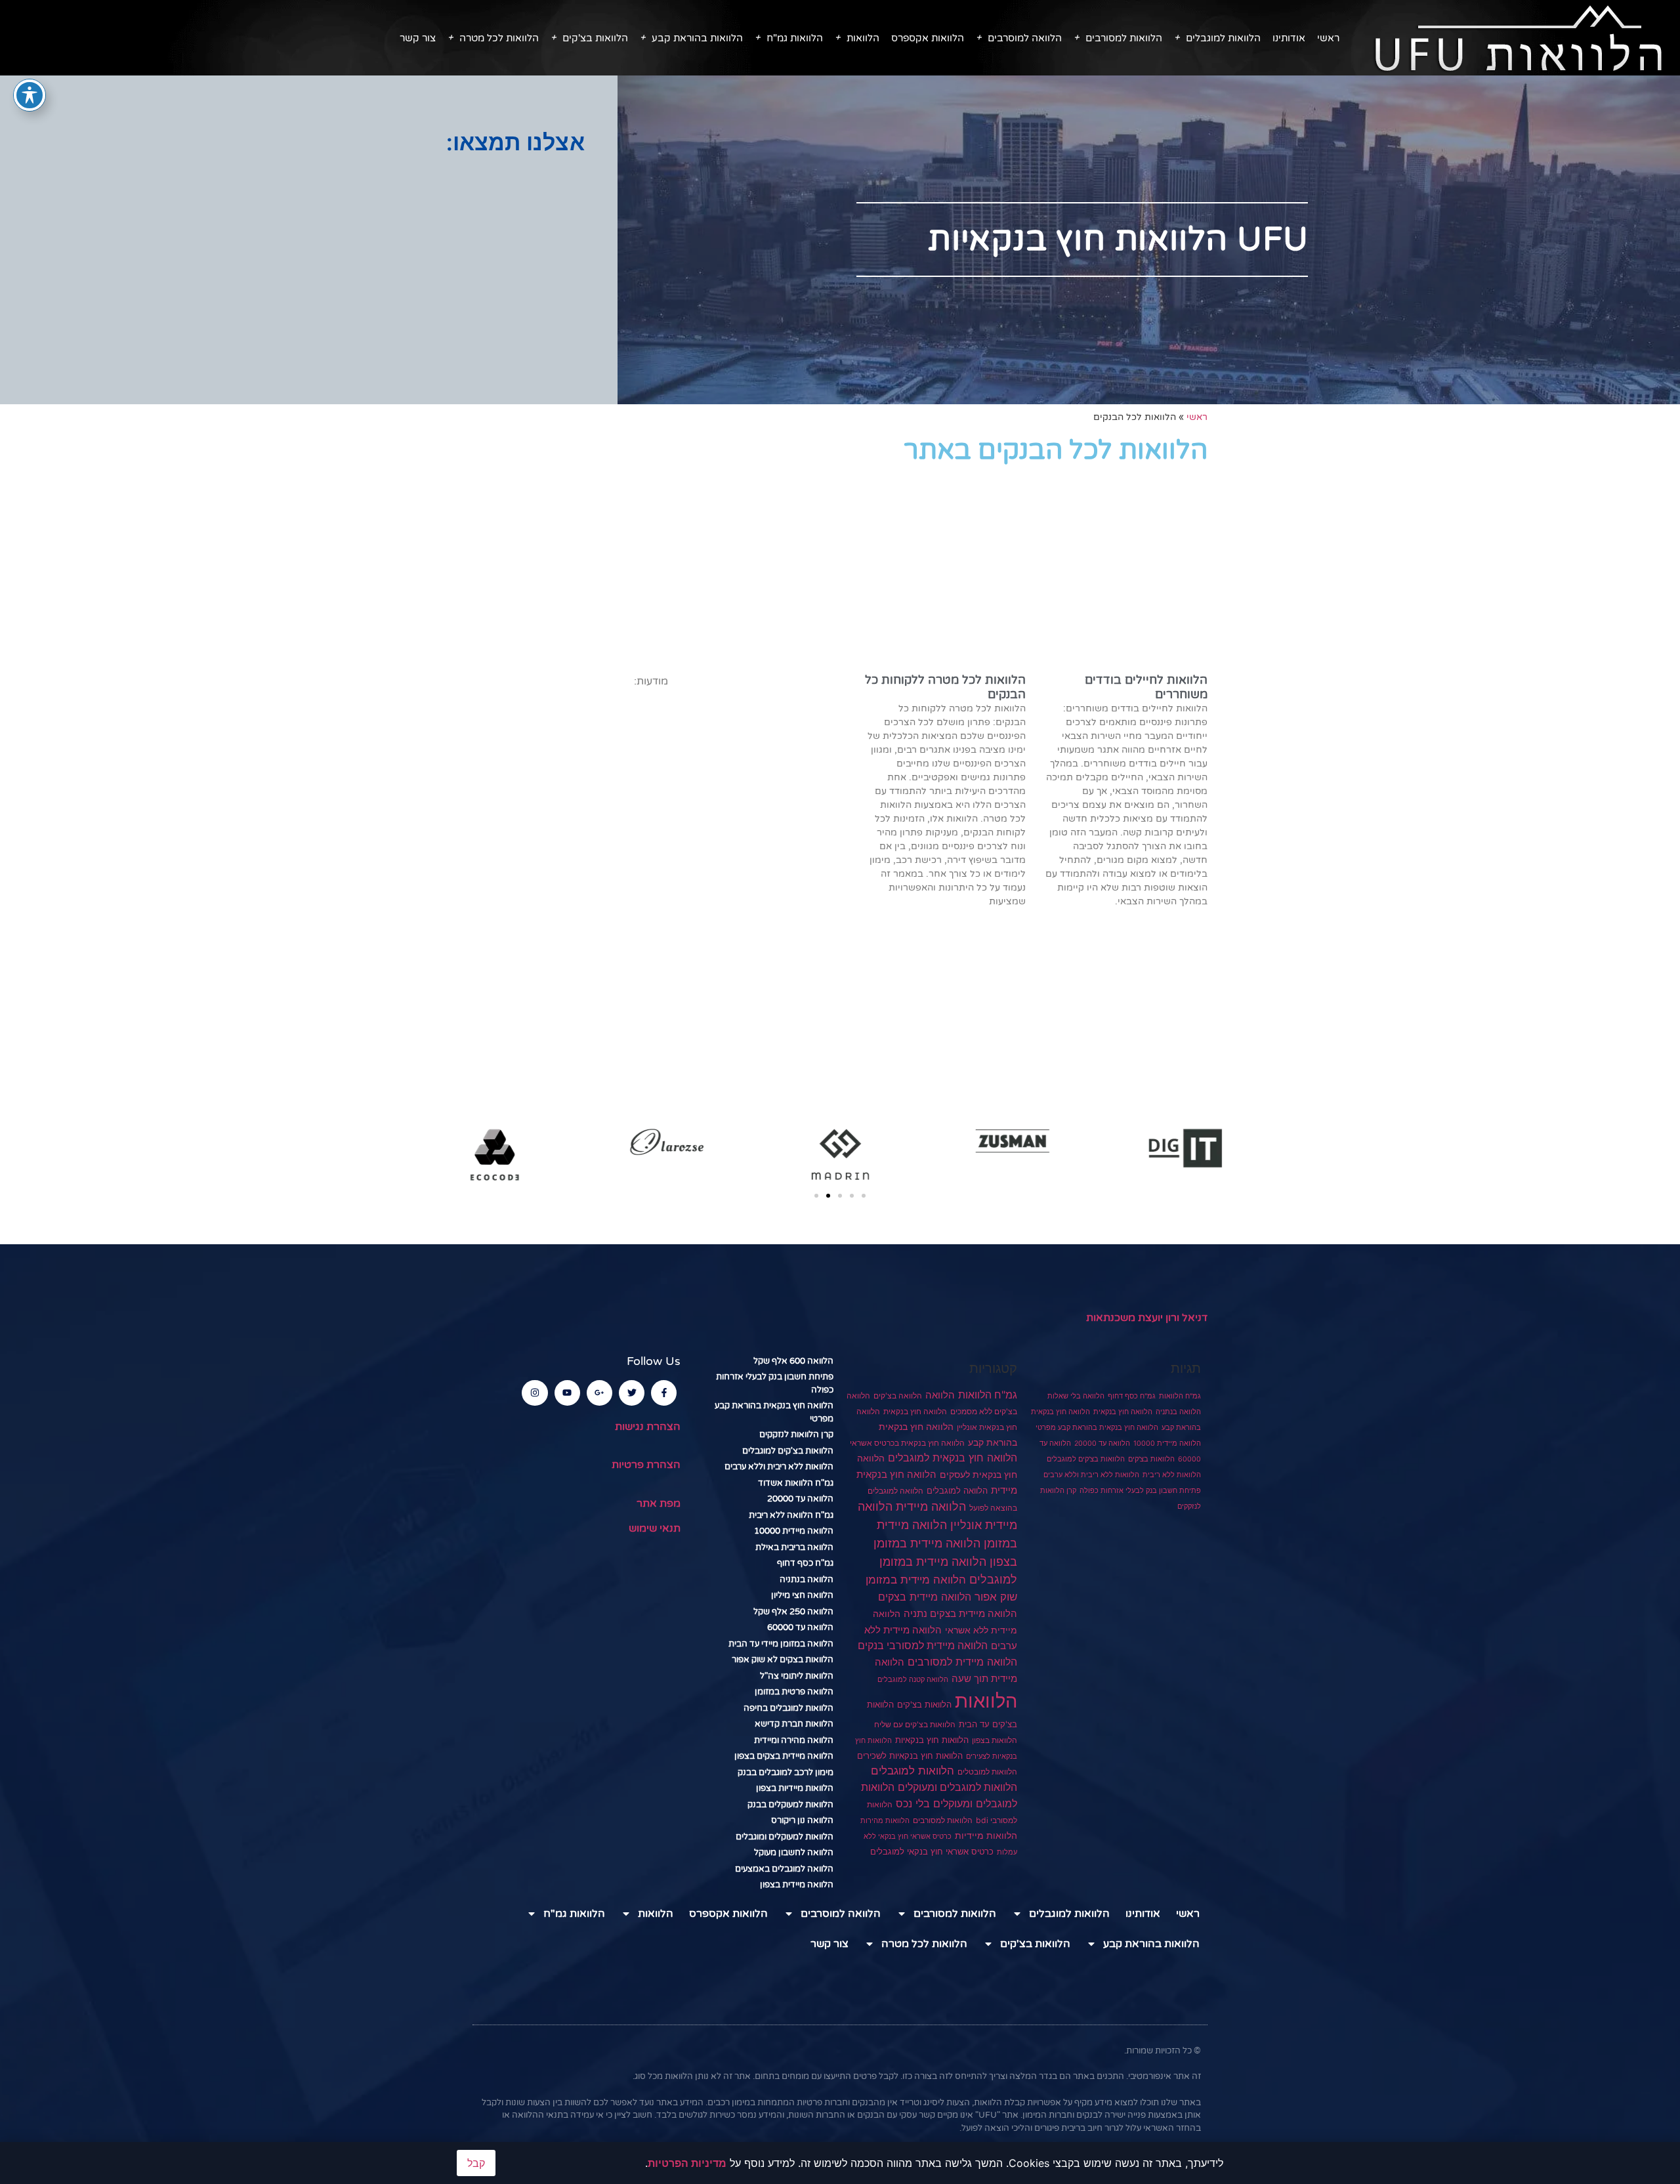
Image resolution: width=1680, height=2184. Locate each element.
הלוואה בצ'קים (898, 1396)
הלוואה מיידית (931, 1506)
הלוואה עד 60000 (800, 1627)
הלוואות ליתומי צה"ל (797, 1676)
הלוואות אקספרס (928, 38)
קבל (476, 2163)
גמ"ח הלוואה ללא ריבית (791, 1515)
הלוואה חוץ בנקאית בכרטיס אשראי (907, 1443)
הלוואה (940, 1395)
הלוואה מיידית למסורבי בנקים (923, 1646)
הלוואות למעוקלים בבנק (790, 1805)
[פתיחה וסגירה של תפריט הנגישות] (30, 95)
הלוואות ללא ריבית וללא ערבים (1091, 1475)
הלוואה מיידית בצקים (925, 1597)
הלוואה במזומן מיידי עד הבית (781, 1644)
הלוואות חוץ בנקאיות (932, 1740)
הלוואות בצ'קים (595, 38)
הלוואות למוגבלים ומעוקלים (957, 1787)
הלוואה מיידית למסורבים (962, 1662)
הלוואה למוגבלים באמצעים (784, 1869)
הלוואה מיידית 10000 (1167, 1443)
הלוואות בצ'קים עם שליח (915, 1724)
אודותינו (1289, 38)
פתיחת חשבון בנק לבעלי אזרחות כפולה (1140, 1491)
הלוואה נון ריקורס (802, 1820)
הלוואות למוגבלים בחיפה (788, 1708)
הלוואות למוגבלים (1223, 38)
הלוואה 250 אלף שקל (793, 1612)
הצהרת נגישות (648, 1427)
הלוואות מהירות (885, 1821)
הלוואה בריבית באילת (794, 1547)
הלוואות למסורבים (1124, 38)
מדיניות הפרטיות (687, 2163)
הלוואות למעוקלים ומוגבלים (785, 1837)
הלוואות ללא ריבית (1172, 1475)
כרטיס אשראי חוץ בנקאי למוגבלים (932, 1852)
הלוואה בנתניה (1178, 1412)
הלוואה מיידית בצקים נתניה (960, 1613)
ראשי (1328, 38)
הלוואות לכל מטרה (499, 38)
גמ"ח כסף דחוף (1132, 1396)
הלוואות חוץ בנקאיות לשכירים (910, 1755)
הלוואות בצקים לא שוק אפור (783, 1660)
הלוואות (863, 38)
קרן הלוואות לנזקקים (796, 1435)
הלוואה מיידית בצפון (797, 1885)
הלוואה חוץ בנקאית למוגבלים (953, 1458)
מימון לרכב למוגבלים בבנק (786, 1773)
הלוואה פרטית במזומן (794, 1692)
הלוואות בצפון (995, 1740)
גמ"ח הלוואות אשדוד (796, 1483)
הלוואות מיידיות (986, 1836)
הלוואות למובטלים (987, 1772)
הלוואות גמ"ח (795, 38)
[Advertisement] (309, 260)
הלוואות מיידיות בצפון (795, 1788)
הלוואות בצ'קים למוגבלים (1086, 1459)
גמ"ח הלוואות (1180, 1396)
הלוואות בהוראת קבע (697, 38)
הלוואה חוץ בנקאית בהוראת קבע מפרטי (1097, 1428)
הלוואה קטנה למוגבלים (913, 1679)
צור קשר (418, 38)
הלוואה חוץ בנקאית (1123, 1412)
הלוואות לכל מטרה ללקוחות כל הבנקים (945, 687)
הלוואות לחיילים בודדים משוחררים (1146, 687)
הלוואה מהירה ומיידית (794, 1740)
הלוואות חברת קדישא (794, 1724)
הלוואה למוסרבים (1025, 38)
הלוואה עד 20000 (1102, 1443)
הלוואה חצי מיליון (802, 1595)
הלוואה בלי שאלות (1076, 1396)
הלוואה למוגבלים (957, 1491)
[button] (816, 1196)
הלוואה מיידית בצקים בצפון (784, 1756)
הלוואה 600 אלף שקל (793, 1361)
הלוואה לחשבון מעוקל (794, 1853)
